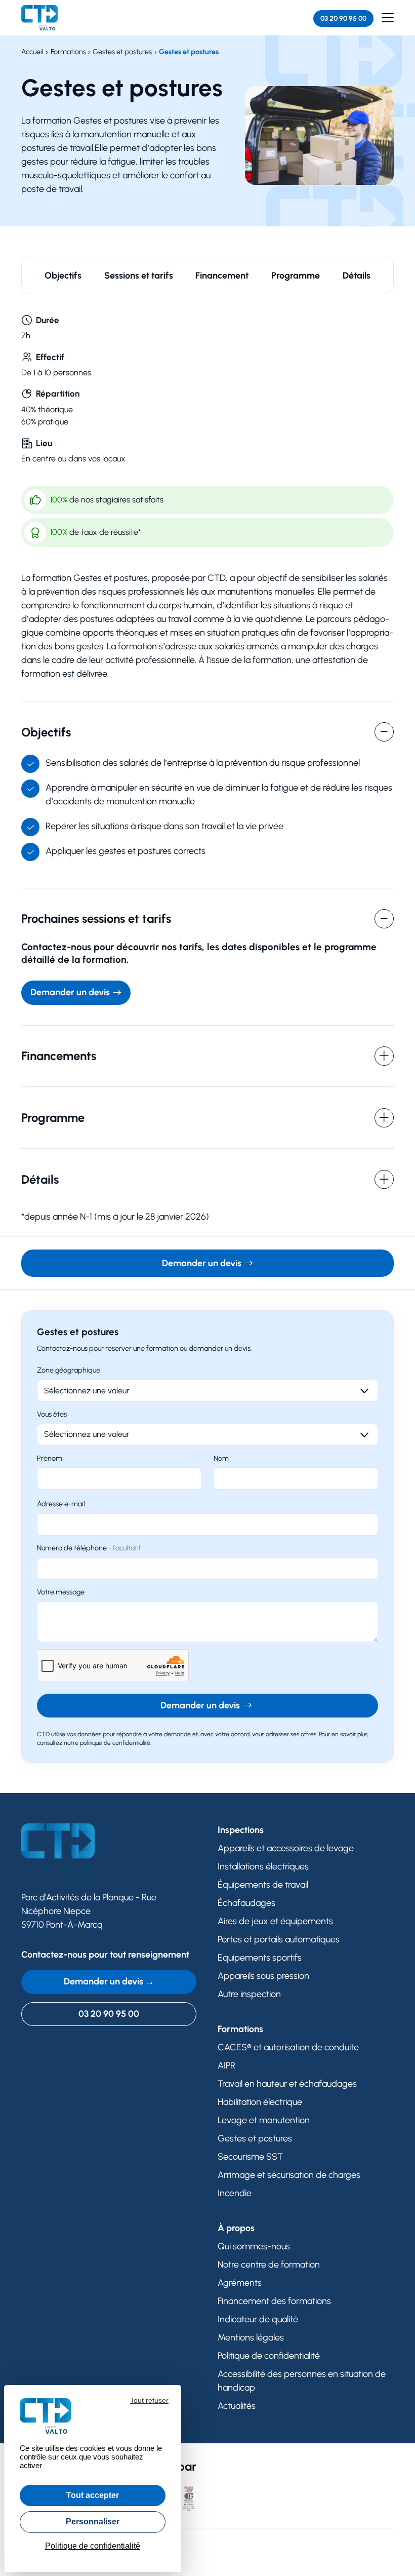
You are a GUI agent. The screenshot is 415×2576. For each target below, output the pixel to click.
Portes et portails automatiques (279, 1939)
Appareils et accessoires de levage (286, 1848)
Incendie (235, 2193)
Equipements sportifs (260, 1958)
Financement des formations (274, 2301)
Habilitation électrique (260, 2102)
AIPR (226, 2065)
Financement (222, 276)
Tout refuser (149, 2400)
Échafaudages (246, 1903)
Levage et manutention (264, 2120)
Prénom (50, 1458)
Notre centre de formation (269, 2265)
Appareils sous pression (263, 1976)
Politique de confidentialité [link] (93, 2546)
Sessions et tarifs (139, 276)
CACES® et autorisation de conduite (288, 2047)
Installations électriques (263, 1866)
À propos (236, 2228)
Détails (357, 276)
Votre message (61, 1592)
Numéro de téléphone (89, 1548)
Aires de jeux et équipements (275, 1921)
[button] (388, 18)
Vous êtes (52, 1414)
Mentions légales (251, 2337)
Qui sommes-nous (254, 2246)
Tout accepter (93, 2495)
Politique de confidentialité (269, 2356)
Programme (296, 276)
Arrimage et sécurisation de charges (289, 2175)
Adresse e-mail (61, 1504)
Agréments (240, 2283)
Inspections (241, 1830)
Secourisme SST (250, 2157)
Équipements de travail (263, 1885)
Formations (240, 2029)
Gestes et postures (255, 2138)
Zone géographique (69, 1370)
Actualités (237, 2406)
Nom (221, 1458)
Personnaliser (93, 2522)
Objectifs (63, 276)
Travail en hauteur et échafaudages (287, 2084)
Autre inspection (249, 1994)
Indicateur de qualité (258, 2319)
